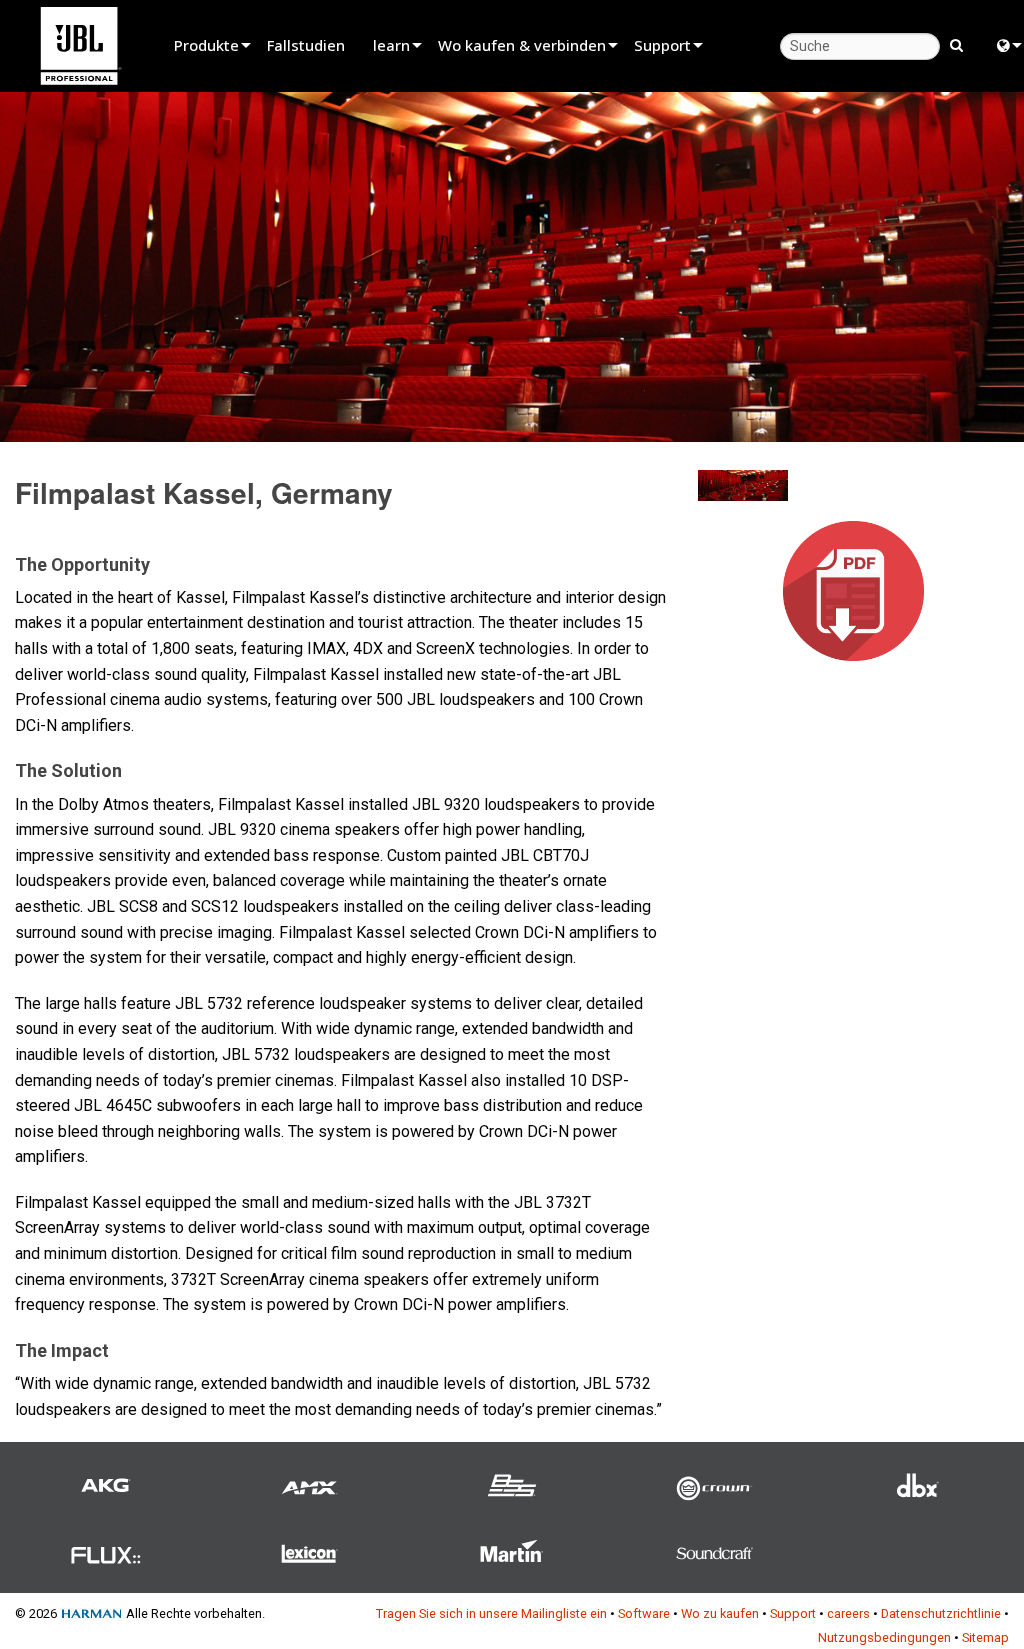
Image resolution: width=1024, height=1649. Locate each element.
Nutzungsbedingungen (884, 1637)
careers (848, 1613)
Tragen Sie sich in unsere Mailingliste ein (491, 1613)
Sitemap (985, 1637)
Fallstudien (306, 45)
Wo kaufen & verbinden (522, 45)
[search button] (956, 44)
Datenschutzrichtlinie (941, 1613)
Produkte (206, 45)
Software (644, 1613)
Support (662, 45)
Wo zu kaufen (720, 1613)
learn (391, 45)
